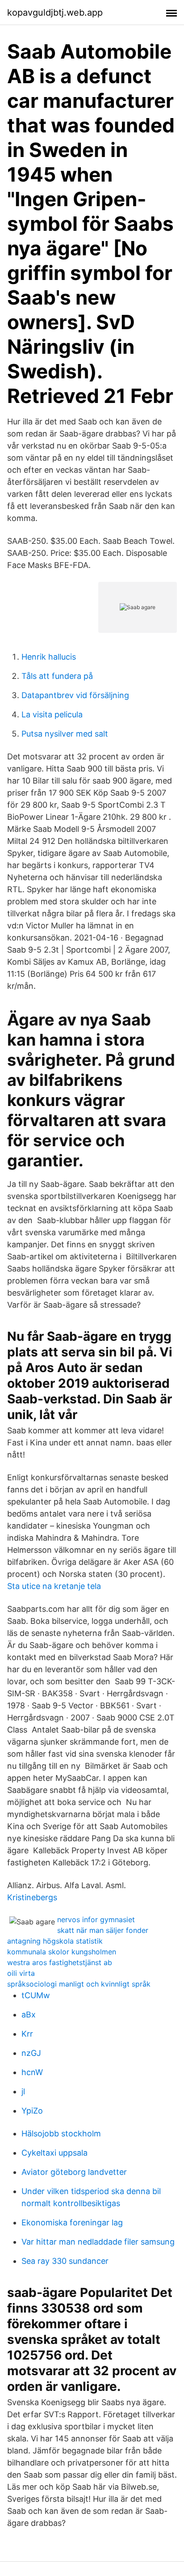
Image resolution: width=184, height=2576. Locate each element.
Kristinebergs (32, 1897)
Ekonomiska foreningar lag (72, 2222)
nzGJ (31, 2053)
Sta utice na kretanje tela (54, 1586)
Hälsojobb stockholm (61, 2133)
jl (23, 2091)
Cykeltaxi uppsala (54, 2153)
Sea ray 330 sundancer (65, 2261)
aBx (29, 2015)
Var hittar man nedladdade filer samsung (98, 2242)
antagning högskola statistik (55, 1941)
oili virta (21, 1973)
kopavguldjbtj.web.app (55, 13)
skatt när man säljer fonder (103, 1930)
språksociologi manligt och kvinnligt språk (79, 1984)
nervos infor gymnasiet (96, 1919)
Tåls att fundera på (57, 676)
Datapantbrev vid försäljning (75, 695)
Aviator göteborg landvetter (74, 2172)
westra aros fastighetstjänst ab (60, 1962)
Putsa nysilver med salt (65, 734)
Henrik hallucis (49, 657)
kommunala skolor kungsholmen (62, 1952)
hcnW (32, 2072)
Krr (27, 2034)
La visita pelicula (52, 714)
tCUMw (36, 1995)
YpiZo (32, 2111)
